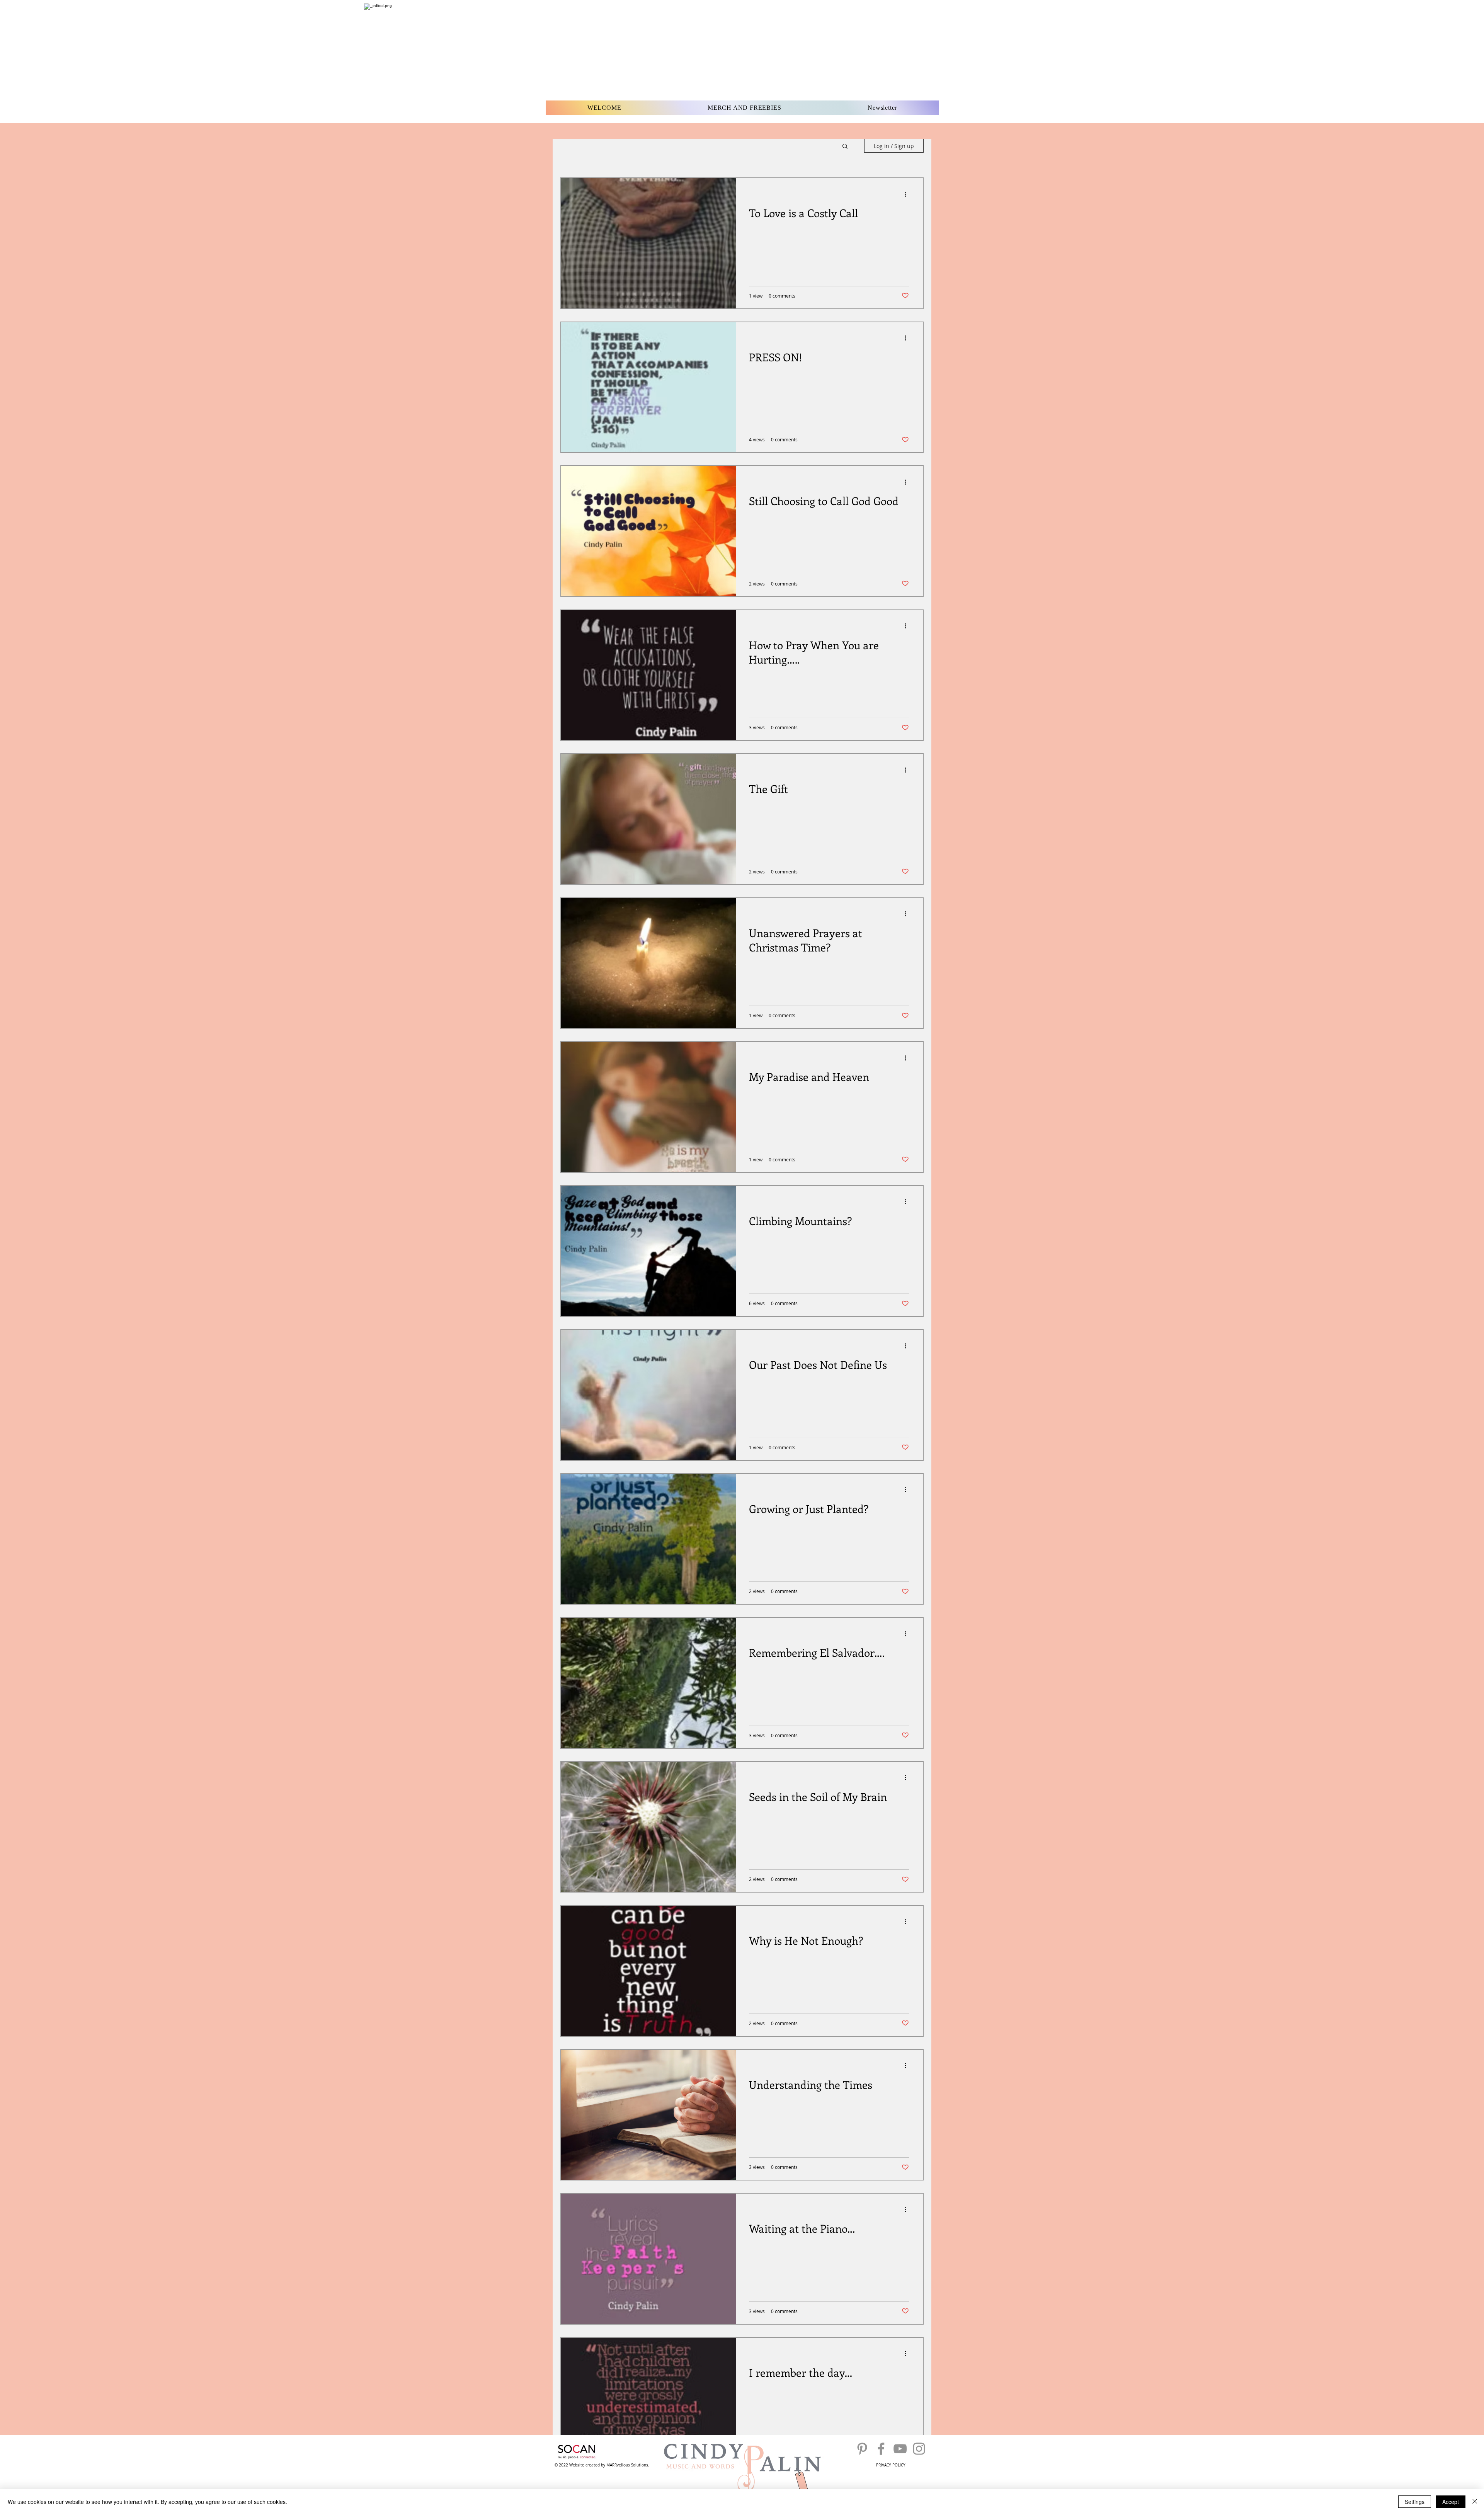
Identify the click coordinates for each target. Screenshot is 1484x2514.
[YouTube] (900, 2449)
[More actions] (908, 194)
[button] (845, 147)
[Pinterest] (862, 2449)
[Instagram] (919, 2449)
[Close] (1475, 2502)
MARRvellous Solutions (627, 2465)
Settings (1415, 2502)
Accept (1451, 2502)
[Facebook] (881, 2449)
